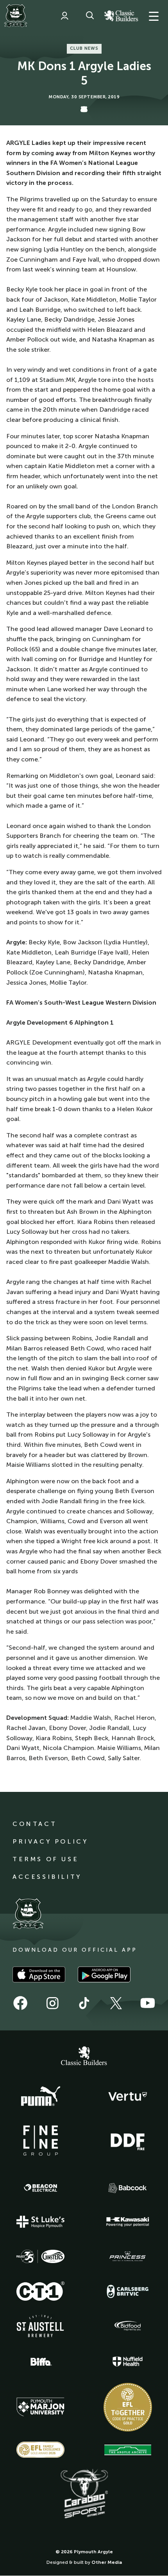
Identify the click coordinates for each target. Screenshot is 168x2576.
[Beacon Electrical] (41, 2188)
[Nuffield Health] (128, 2362)
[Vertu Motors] (128, 2096)
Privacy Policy (50, 1841)
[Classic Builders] (84, 2057)
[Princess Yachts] (128, 2256)
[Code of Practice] (128, 2407)
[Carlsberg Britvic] (128, 2291)
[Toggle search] (90, 16)
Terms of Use (46, 1859)
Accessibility (47, 1877)
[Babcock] (128, 2188)
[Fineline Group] (41, 2140)
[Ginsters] (41, 2256)
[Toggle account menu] (64, 16)
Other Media (107, 2562)
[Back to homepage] (16, 16)
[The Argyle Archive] (128, 2450)
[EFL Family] (41, 2450)
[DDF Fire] (128, 2141)
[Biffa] (41, 2362)
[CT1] (41, 2291)
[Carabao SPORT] (84, 2494)
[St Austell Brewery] (41, 2326)
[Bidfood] (128, 2326)
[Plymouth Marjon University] (41, 2407)
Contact (35, 1824)
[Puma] (41, 2097)
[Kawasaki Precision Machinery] (128, 2222)
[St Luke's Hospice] (41, 2222)
